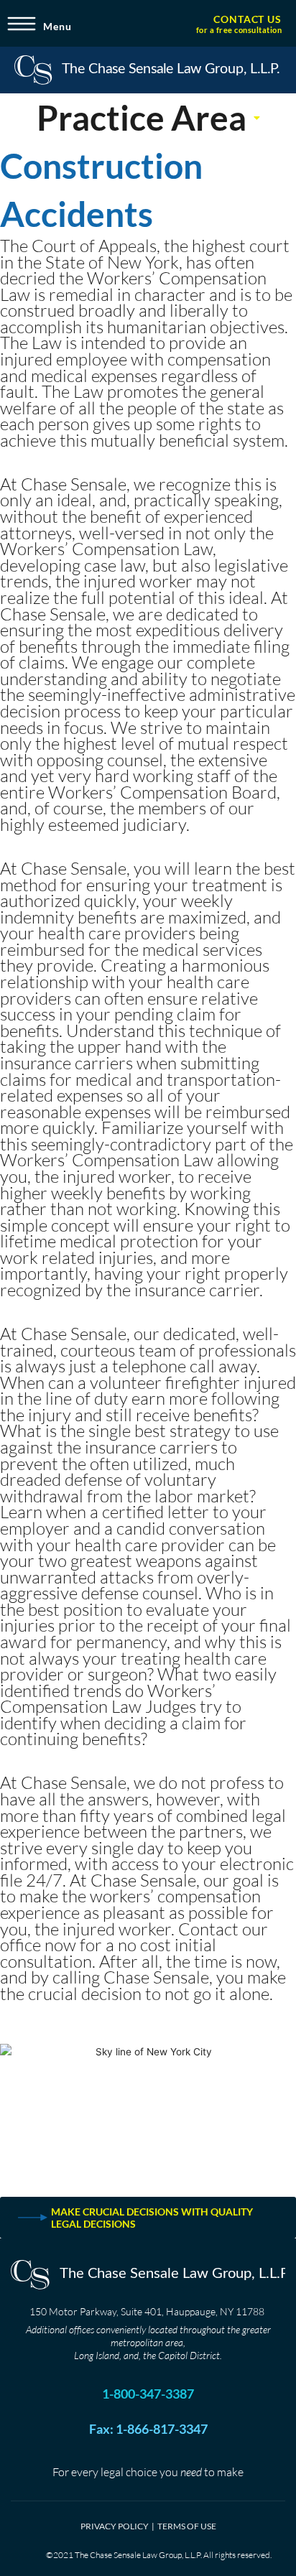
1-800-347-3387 (148, 2394)
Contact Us (248, 19)
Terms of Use (187, 2526)
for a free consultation (239, 30)
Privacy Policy (115, 2526)
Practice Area (142, 117)
